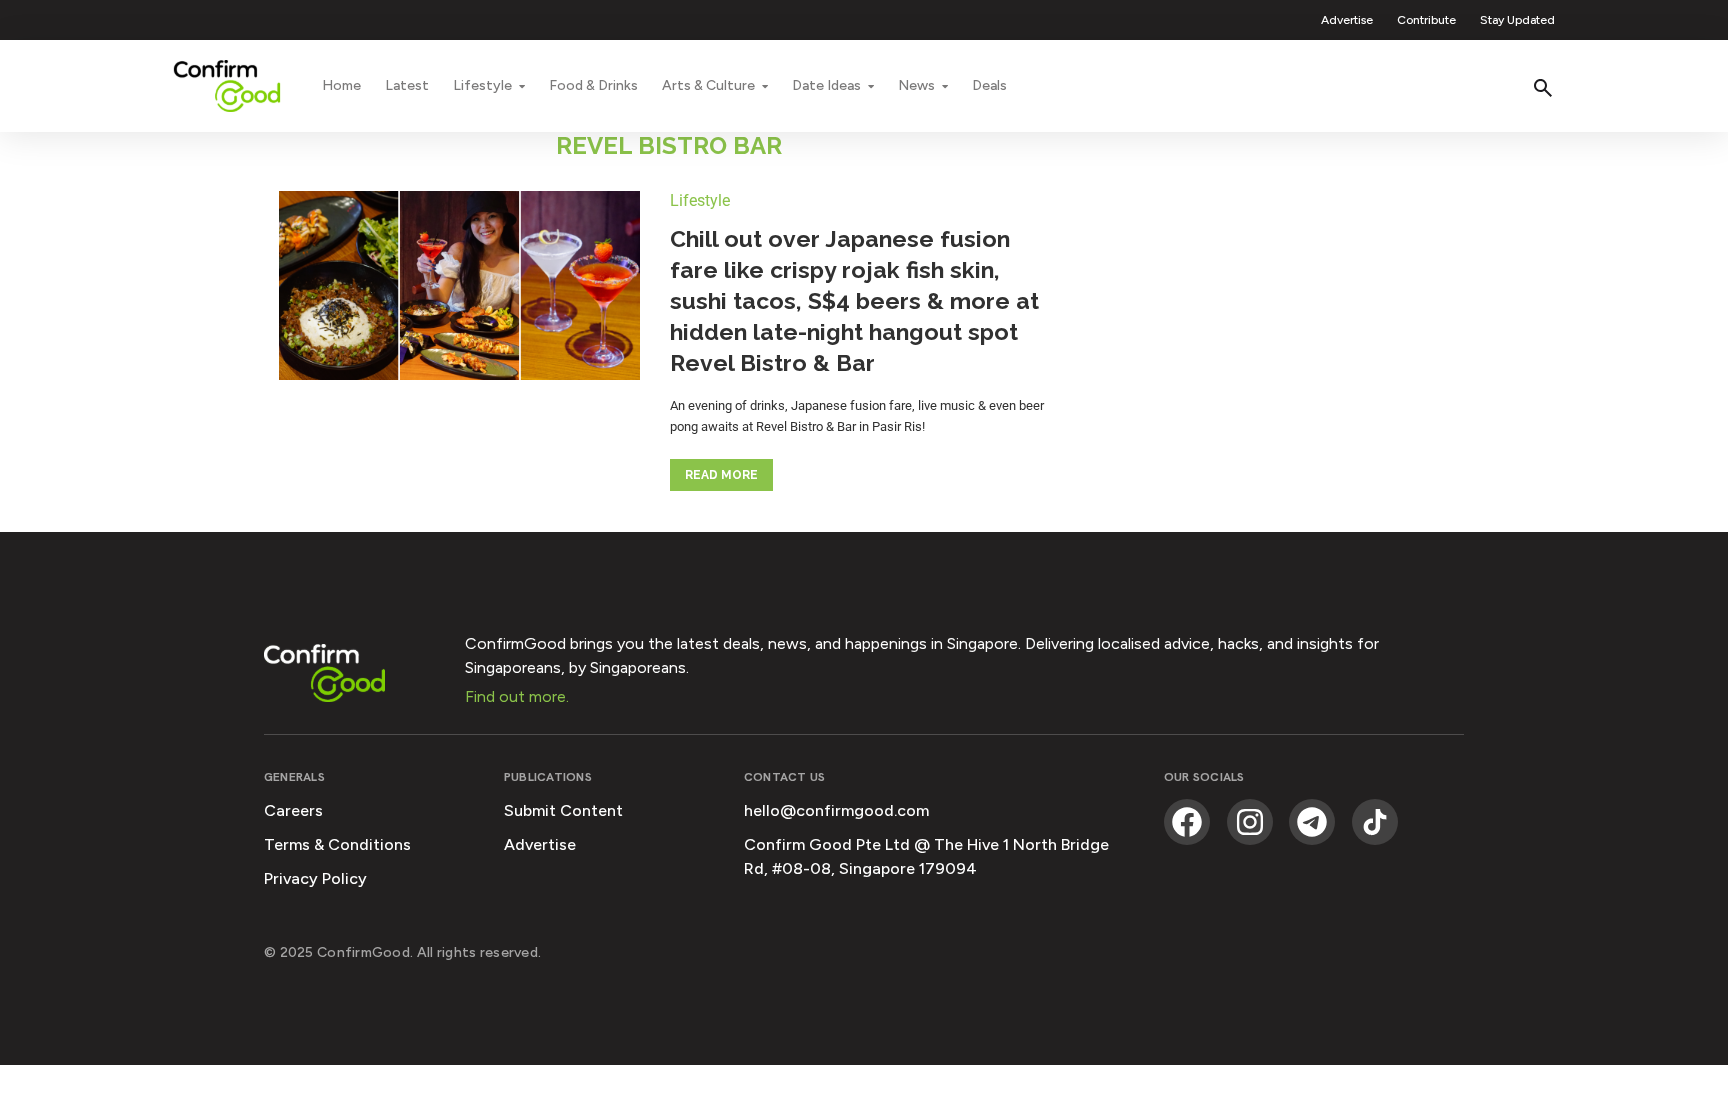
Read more (721, 475)
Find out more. (517, 696)
